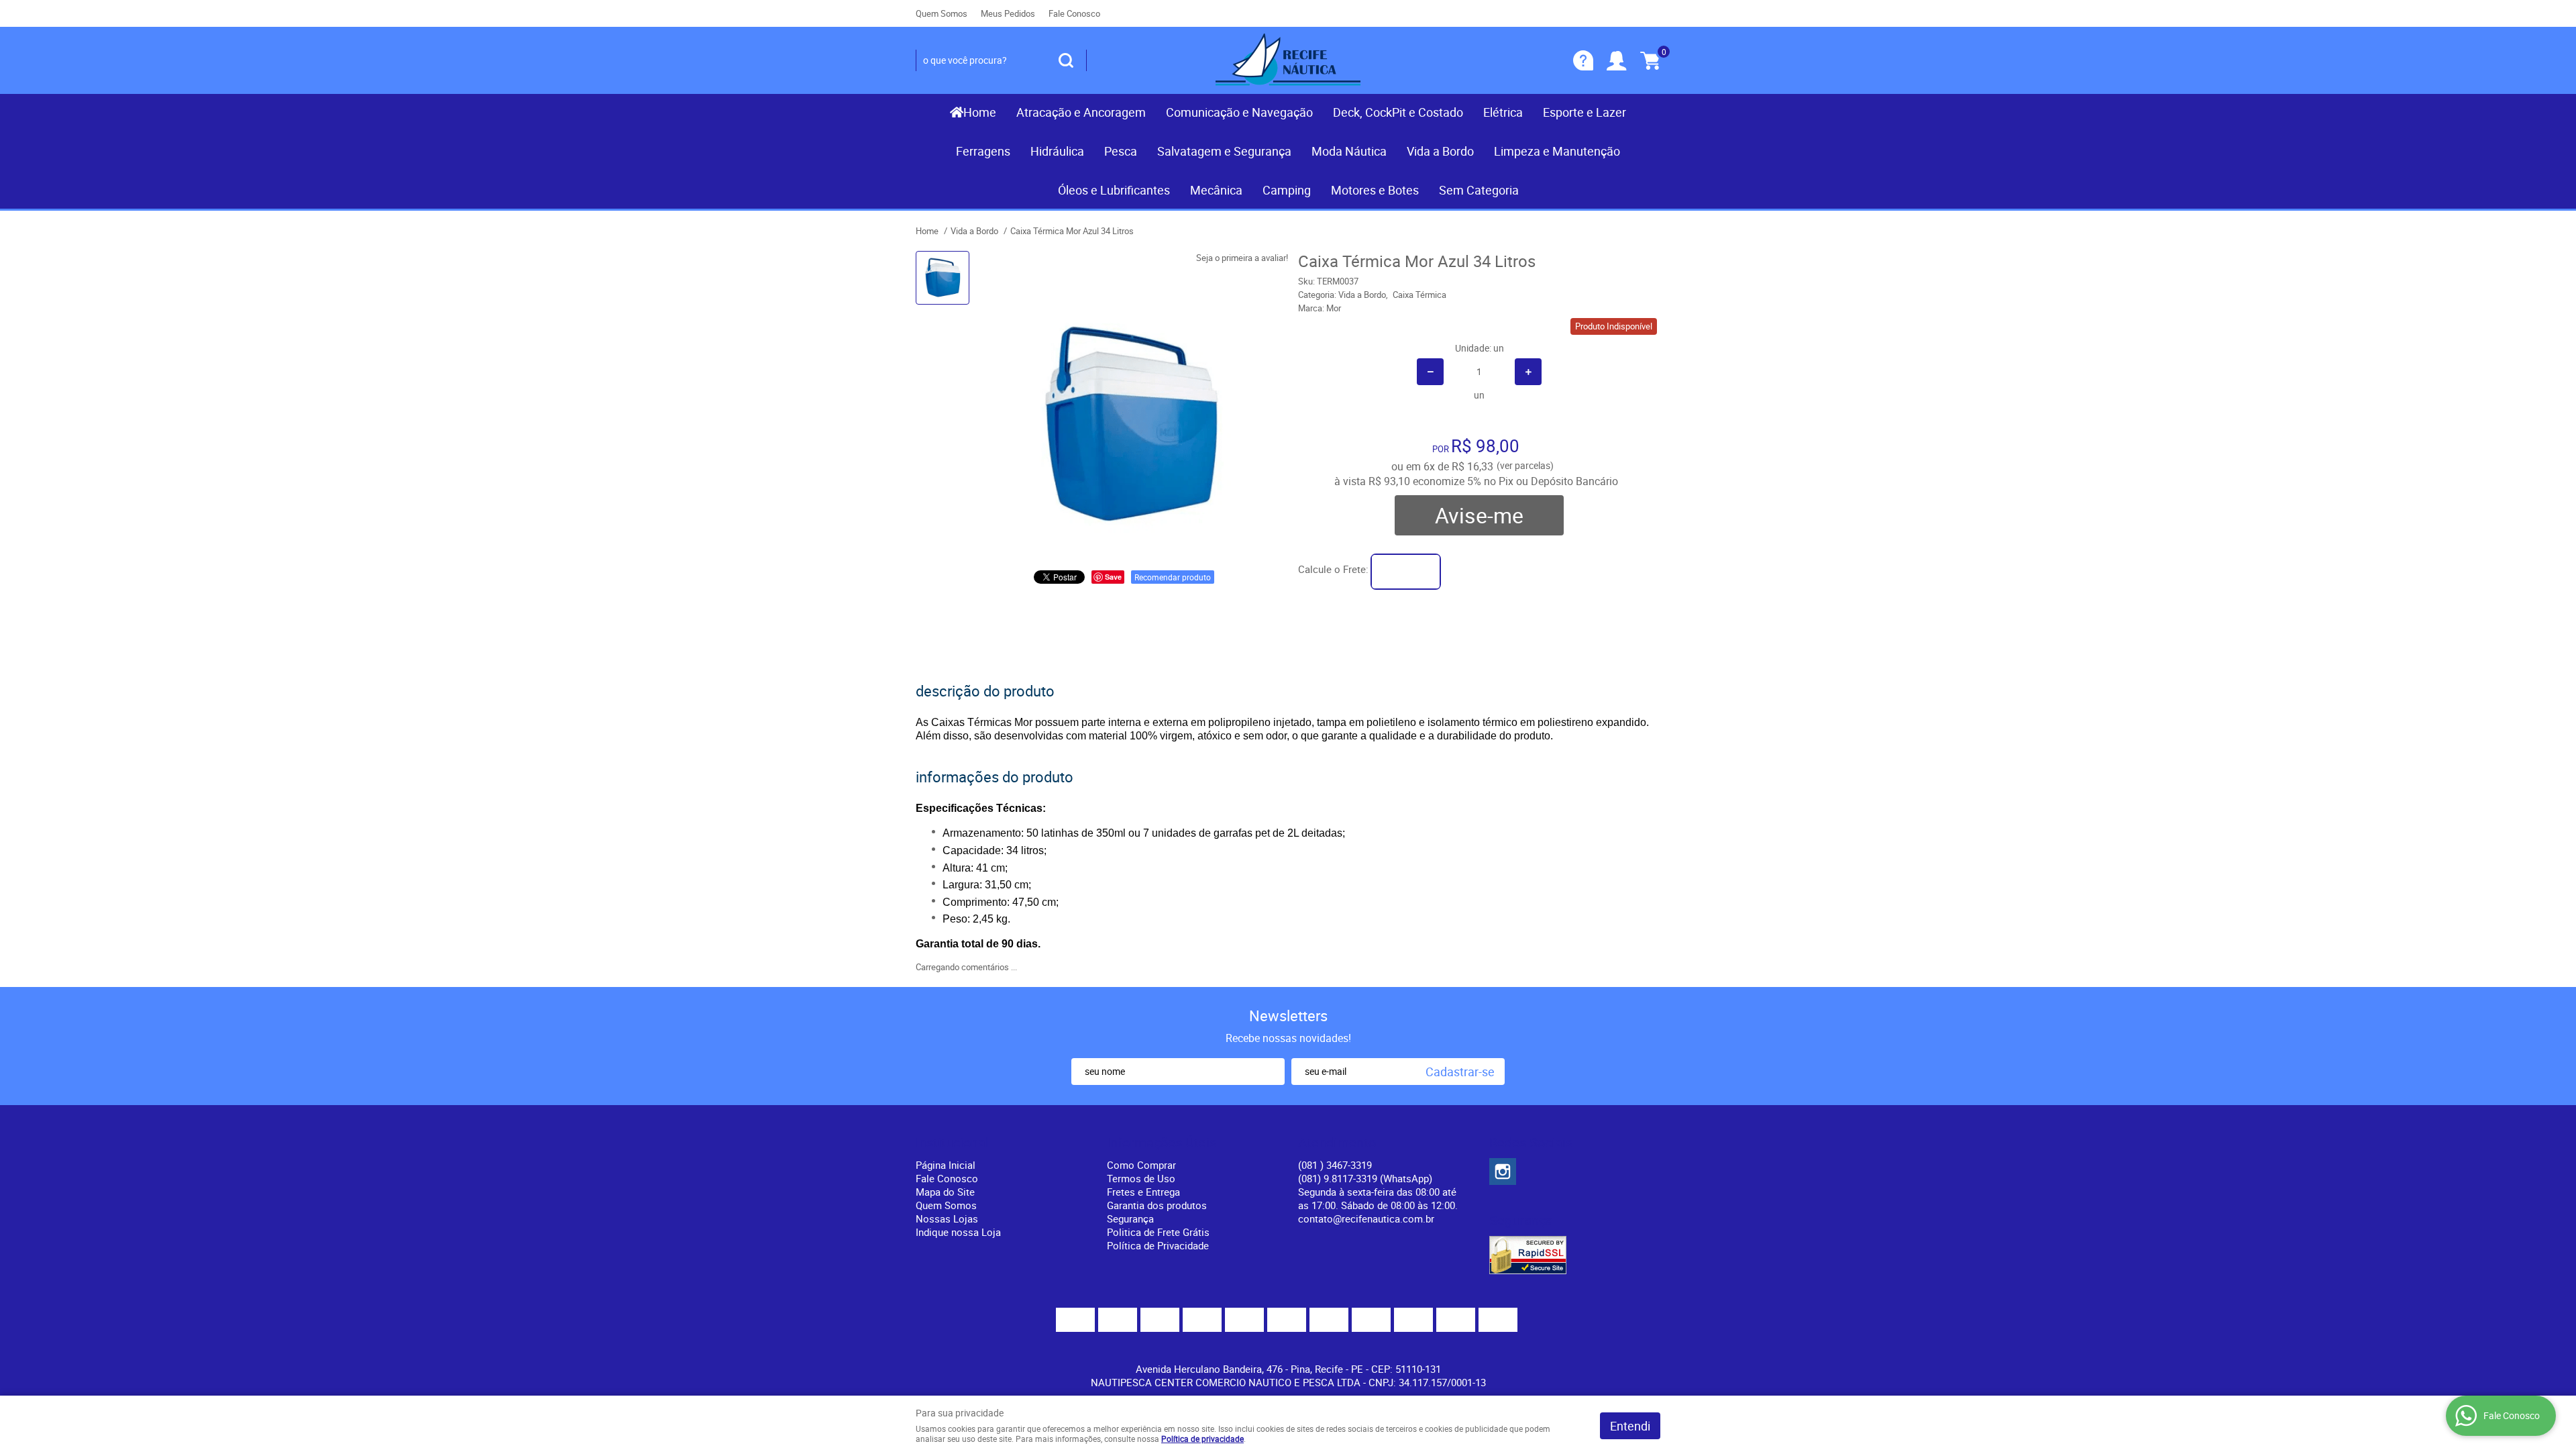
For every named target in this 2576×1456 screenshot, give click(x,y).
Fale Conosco (1074, 13)
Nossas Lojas (947, 1218)
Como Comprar (1141, 1165)
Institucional (952, 1143)
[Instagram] (1503, 1172)
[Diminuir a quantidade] (1430, 372)
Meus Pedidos (1008, 13)
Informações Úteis (1162, 1143)
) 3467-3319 (1335, 1165)
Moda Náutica (1349, 151)
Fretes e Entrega (1143, 1192)
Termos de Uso (1141, 1178)
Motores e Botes (1375, 190)
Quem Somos (942, 13)
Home (980, 112)
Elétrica (1503, 112)
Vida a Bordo (1440, 151)
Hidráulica (1057, 151)
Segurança (1130, 1218)
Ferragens (983, 151)
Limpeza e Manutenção (1557, 151)
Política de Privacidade (1158, 1245)
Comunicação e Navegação (1239, 112)
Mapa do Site (945, 1192)
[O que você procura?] (1066, 60)
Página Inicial (946, 1165)
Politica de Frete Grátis (1158, 1232)
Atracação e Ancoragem (1081, 112)
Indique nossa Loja (958, 1232)
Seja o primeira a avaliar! (1242, 258)
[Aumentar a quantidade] (1528, 372)
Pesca (1121, 151)
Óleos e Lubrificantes (1114, 190)
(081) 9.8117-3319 (1365, 1178)
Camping (1287, 190)
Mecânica (1216, 190)
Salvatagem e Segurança (1224, 151)
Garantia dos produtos (1157, 1205)
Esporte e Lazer (1585, 112)
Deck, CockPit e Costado (1398, 112)
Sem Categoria (1479, 190)
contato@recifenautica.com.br (1366, 1218)
